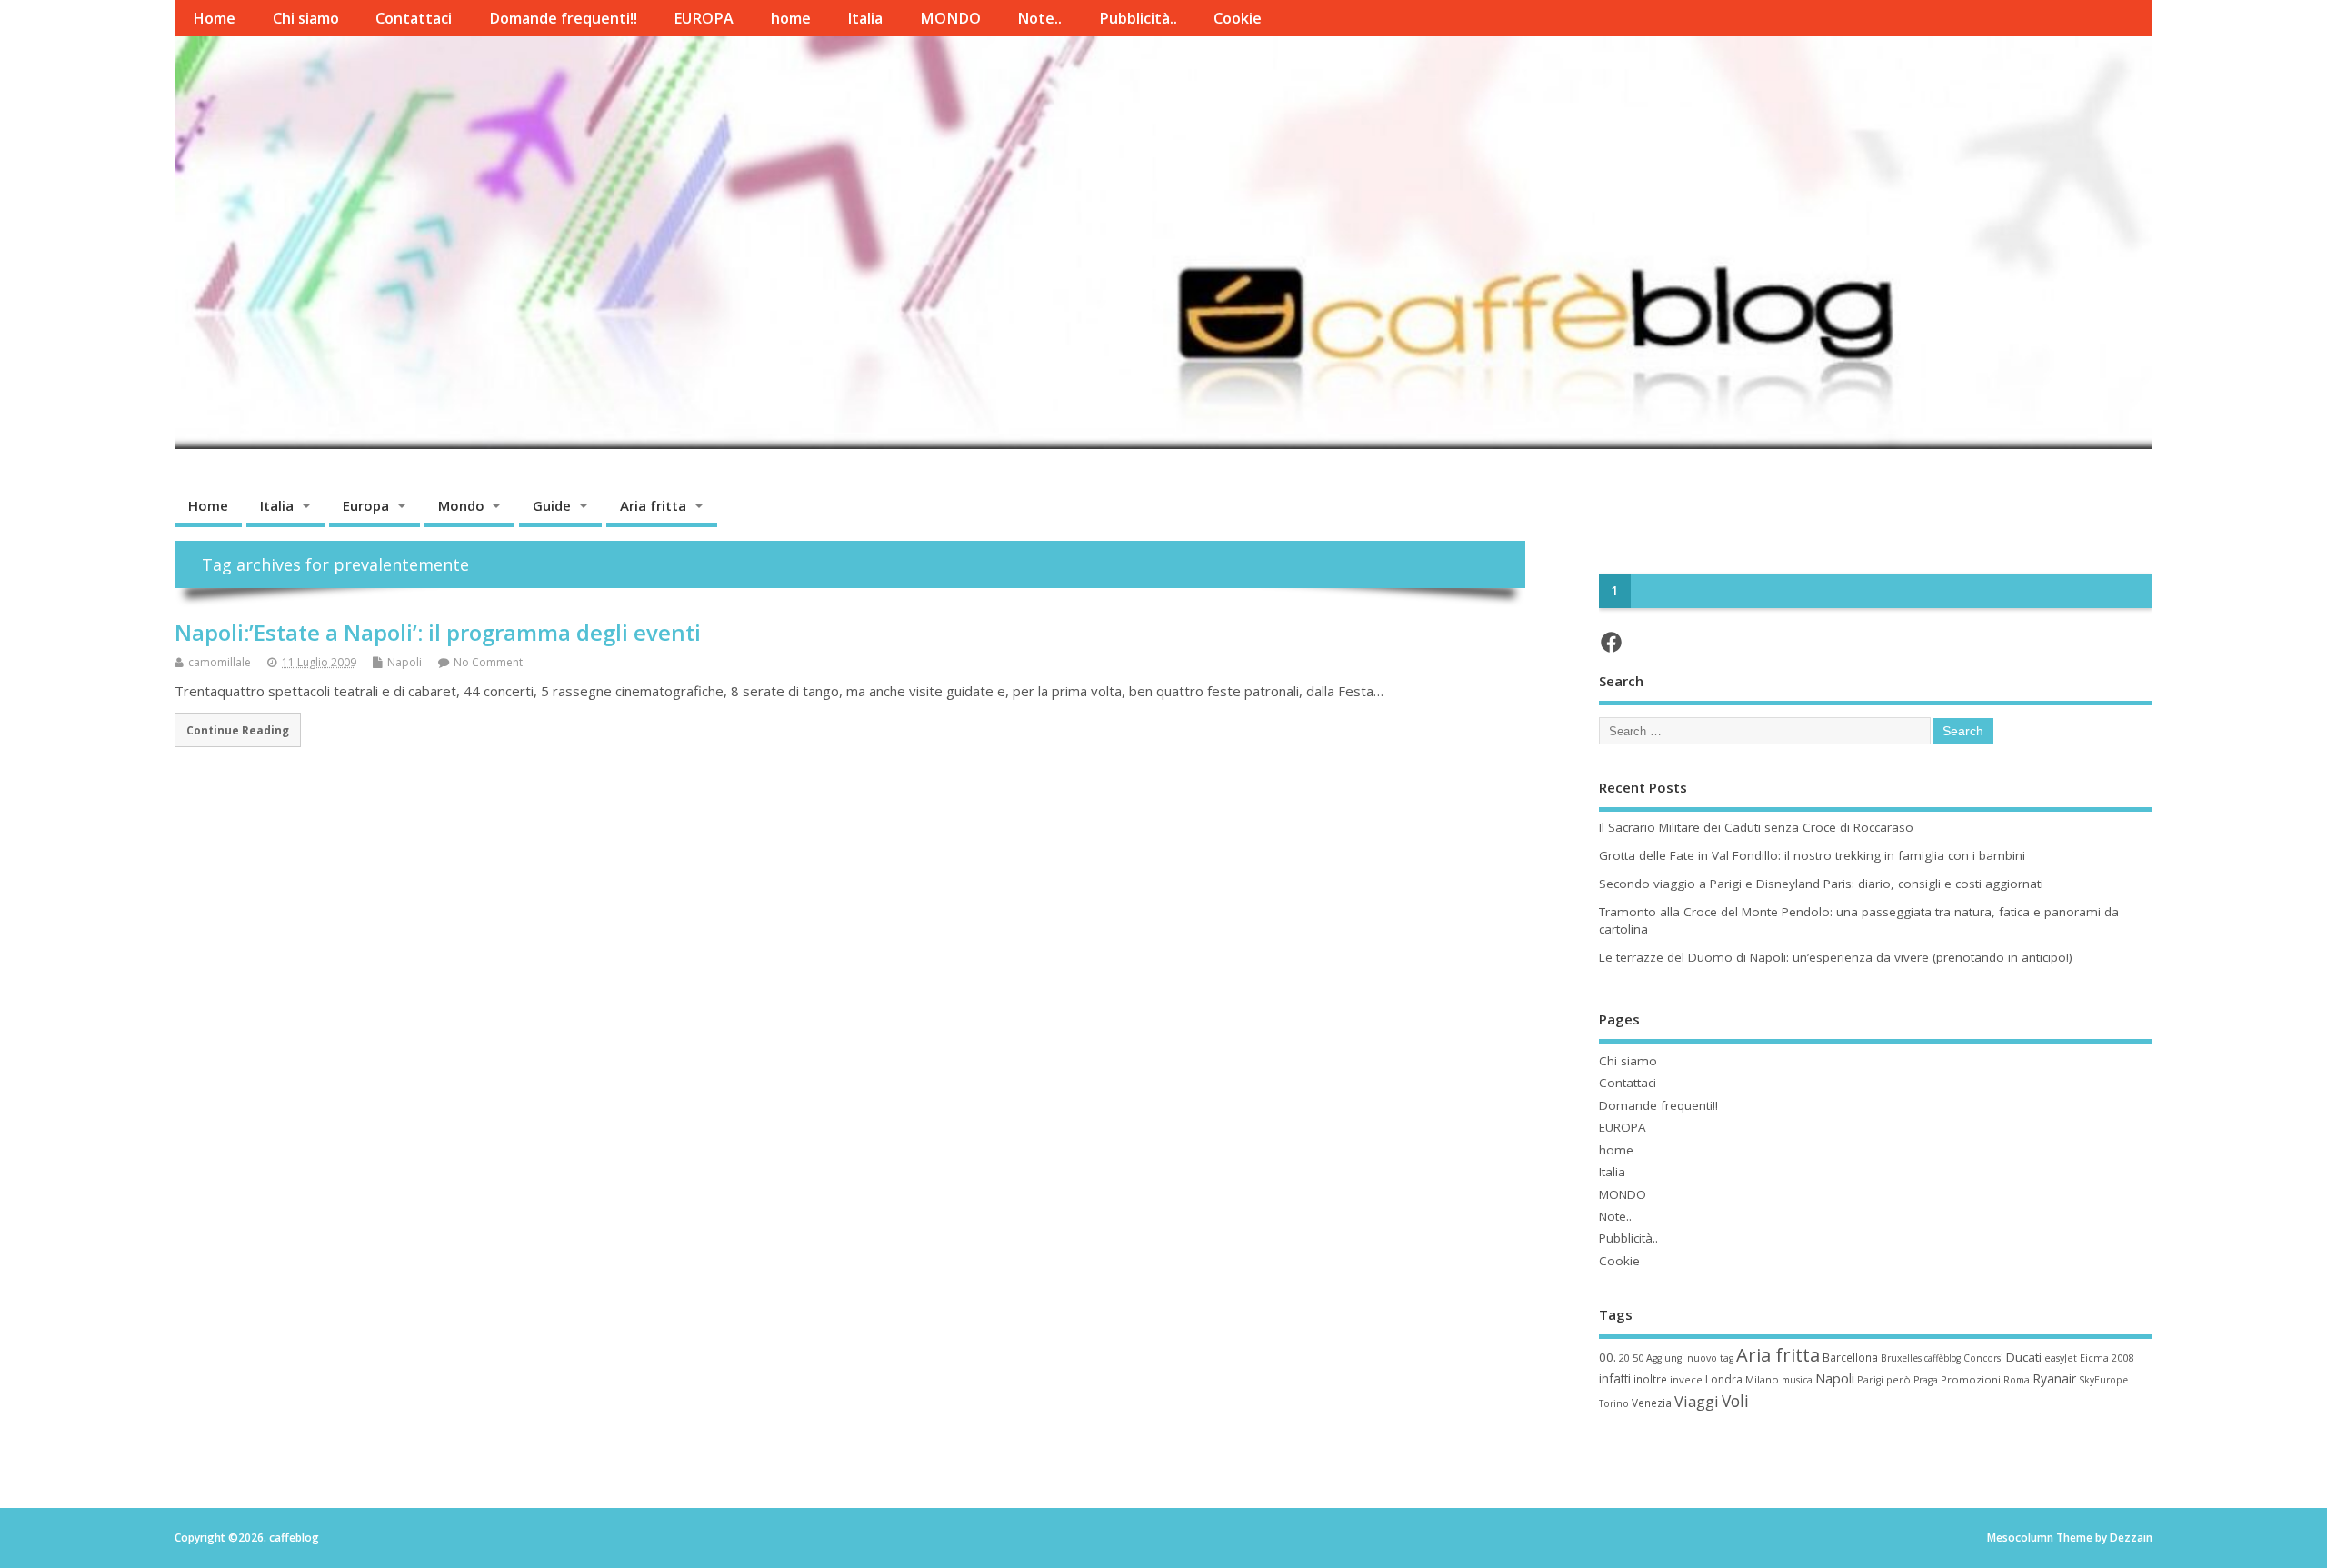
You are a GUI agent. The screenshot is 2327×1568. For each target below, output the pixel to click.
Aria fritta (653, 505)
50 (1638, 1358)
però (1898, 1379)
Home (214, 18)
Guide (552, 505)
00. (1608, 1357)
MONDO (950, 18)
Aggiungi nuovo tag (1690, 1358)
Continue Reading (238, 730)
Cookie (1238, 18)
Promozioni (1971, 1379)
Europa (366, 505)
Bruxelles (1901, 1358)
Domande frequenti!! (563, 18)
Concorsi (1983, 1358)
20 (1624, 1358)
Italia (865, 18)
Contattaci (414, 18)
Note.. (1039, 18)
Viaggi (1697, 1401)
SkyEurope (2103, 1380)
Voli (1735, 1401)
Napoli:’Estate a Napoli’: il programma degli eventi (438, 632)
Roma (2017, 1380)
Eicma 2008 (2107, 1358)
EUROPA (704, 18)
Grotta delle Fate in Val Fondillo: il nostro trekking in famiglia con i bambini (1812, 855)
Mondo (461, 505)
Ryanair (2054, 1378)
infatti (1615, 1378)
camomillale (220, 662)
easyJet (2061, 1358)
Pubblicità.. (1138, 18)
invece (1686, 1379)
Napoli (404, 662)
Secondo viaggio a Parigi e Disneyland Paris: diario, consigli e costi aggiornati (1821, 884)
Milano (1762, 1379)
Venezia (1652, 1403)
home (791, 18)
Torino (1614, 1403)
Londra (1724, 1379)
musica (1797, 1380)
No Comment (488, 662)
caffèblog (1942, 1358)
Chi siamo (306, 18)
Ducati (2024, 1357)
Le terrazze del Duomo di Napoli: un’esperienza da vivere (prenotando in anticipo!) (1836, 957)
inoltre (1650, 1379)
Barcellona (1850, 1357)
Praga (1926, 1380)
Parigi (1870, 1380)
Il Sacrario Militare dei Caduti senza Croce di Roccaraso (1756, 827)
